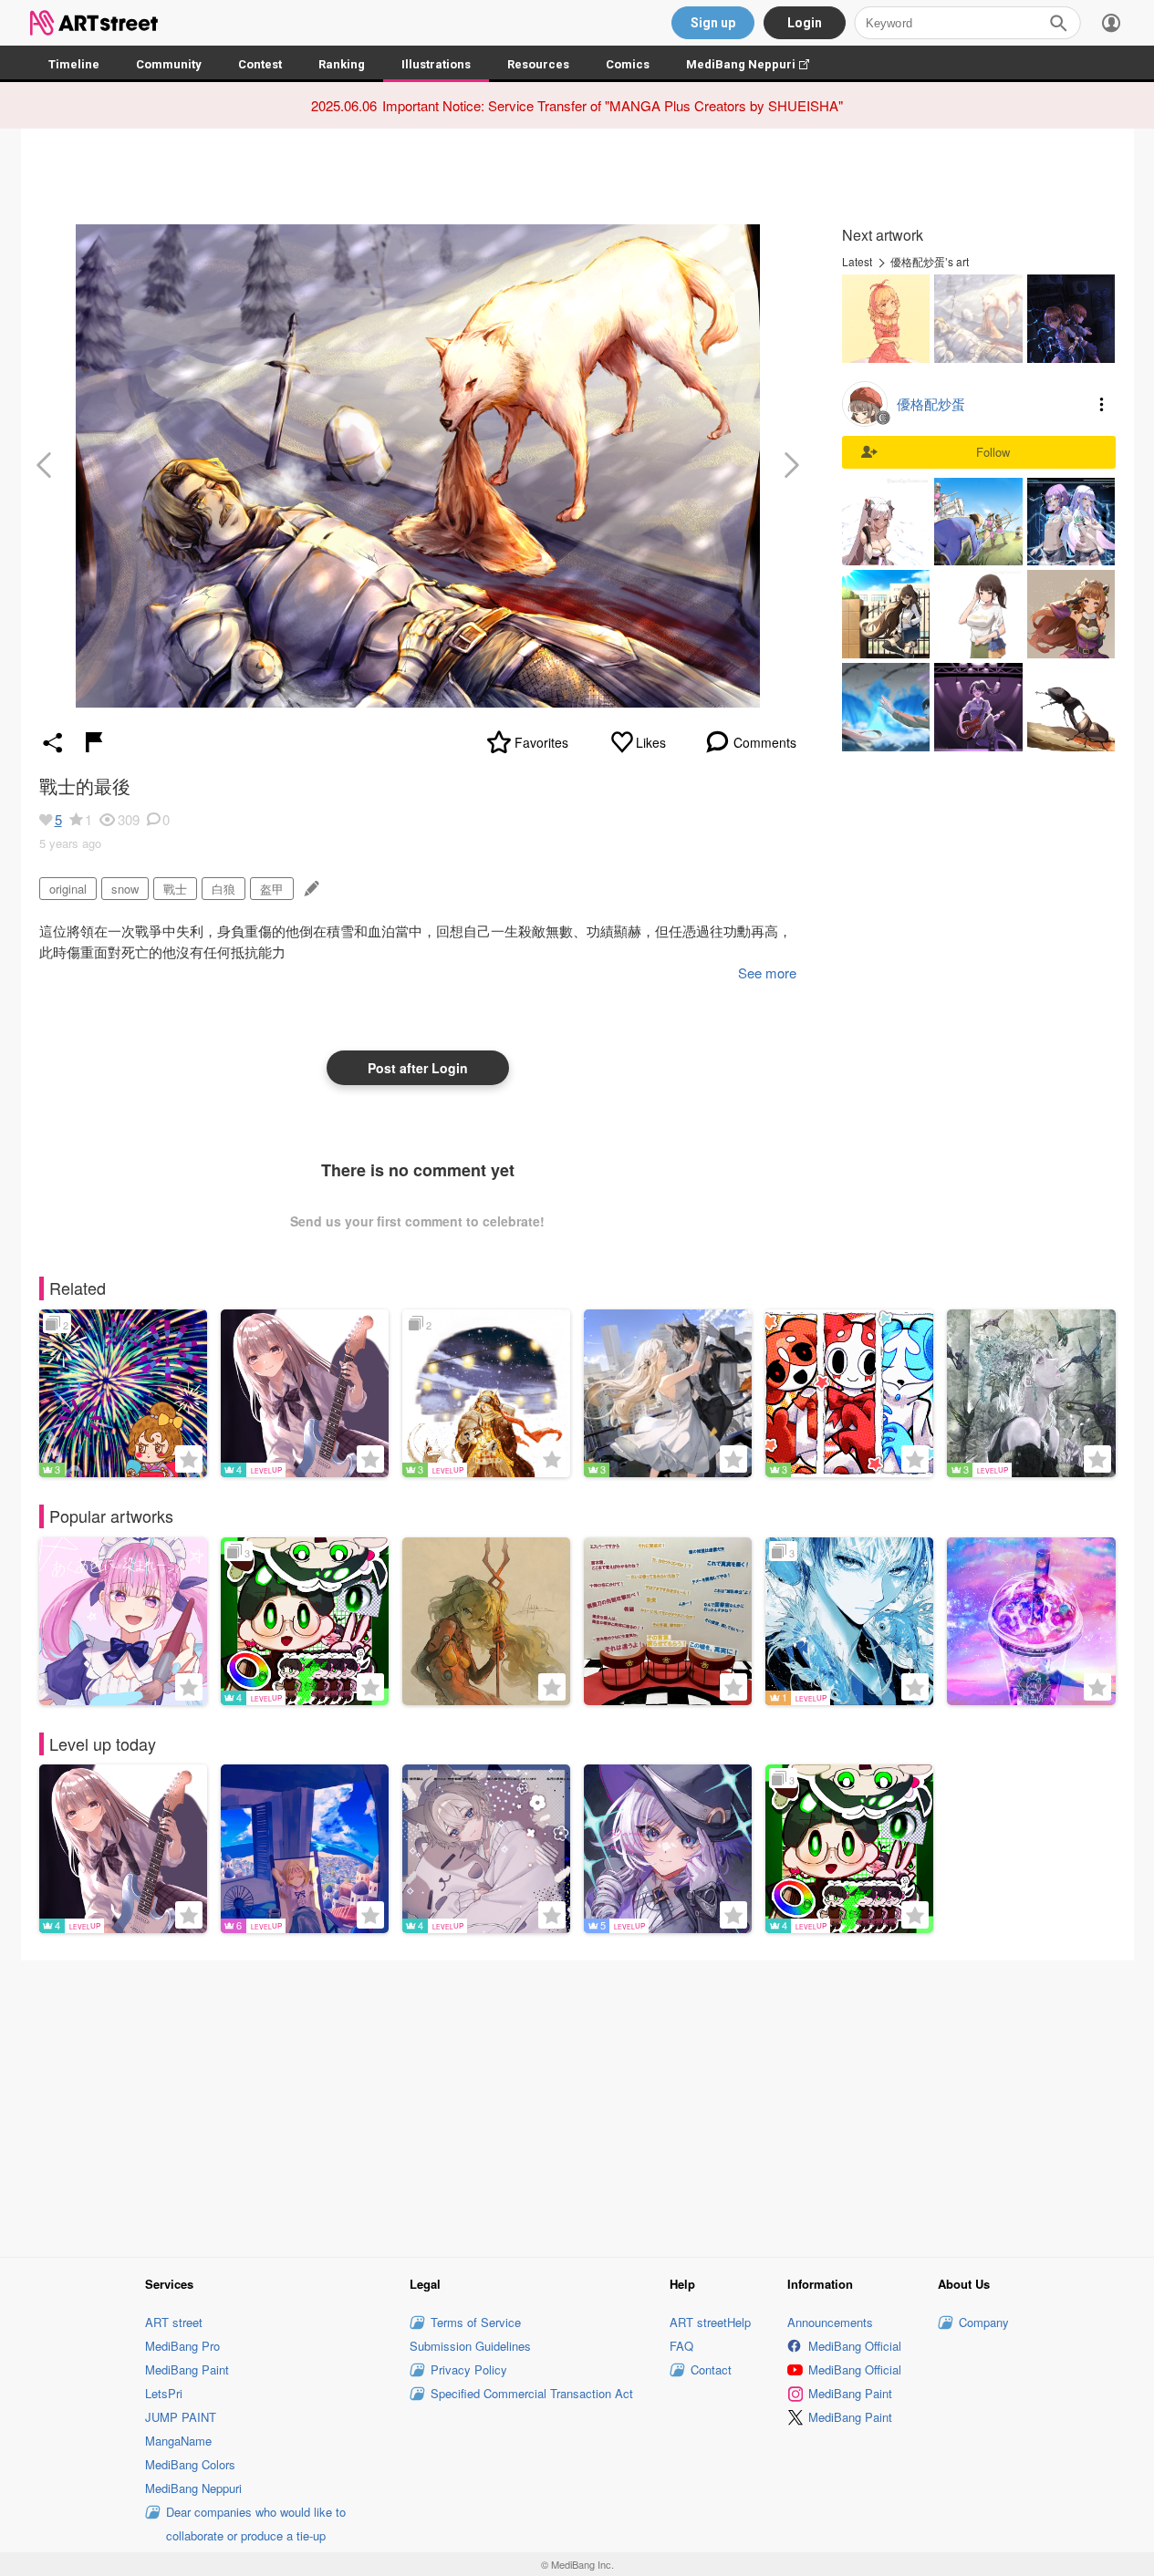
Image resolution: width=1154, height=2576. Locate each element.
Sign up (713, 23)
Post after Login (418, 1068)
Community (169, 64)
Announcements (830, 2322)
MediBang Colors (190, 2464)
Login (805, 23)
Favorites (541, 742)
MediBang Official (855, 2346)
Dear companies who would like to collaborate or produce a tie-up (256, 2524)
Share (53, 742)
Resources (538, 64)
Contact (711, 2369)
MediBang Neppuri (757, 64)
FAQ (681, 2346)
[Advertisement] (577, 2106)
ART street (174, 2322)
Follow (993, 452)
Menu (1102, 404)
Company (984, 2322)
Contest (260, 64)
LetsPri (164, 2393)
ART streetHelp (710, 2322)
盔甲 (272, 889)
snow (125, 889)
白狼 (224, 889)
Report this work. (94, 742)
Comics (628, 64)
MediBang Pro (182, 2346)
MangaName (178, 2441)
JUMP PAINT (181, 2417)
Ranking (342, 64)
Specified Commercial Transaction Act (532, 2393)
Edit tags (310, 889)
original (68, 889)
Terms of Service (476, 2322)
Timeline (74, 64)
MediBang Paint (187, 2369)
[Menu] (1111, 23)
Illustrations (436, 64)
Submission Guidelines (470, 2346)
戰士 (175, 889)
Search (1058, 23)
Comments (765, 742)
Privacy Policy (469, 2369)
